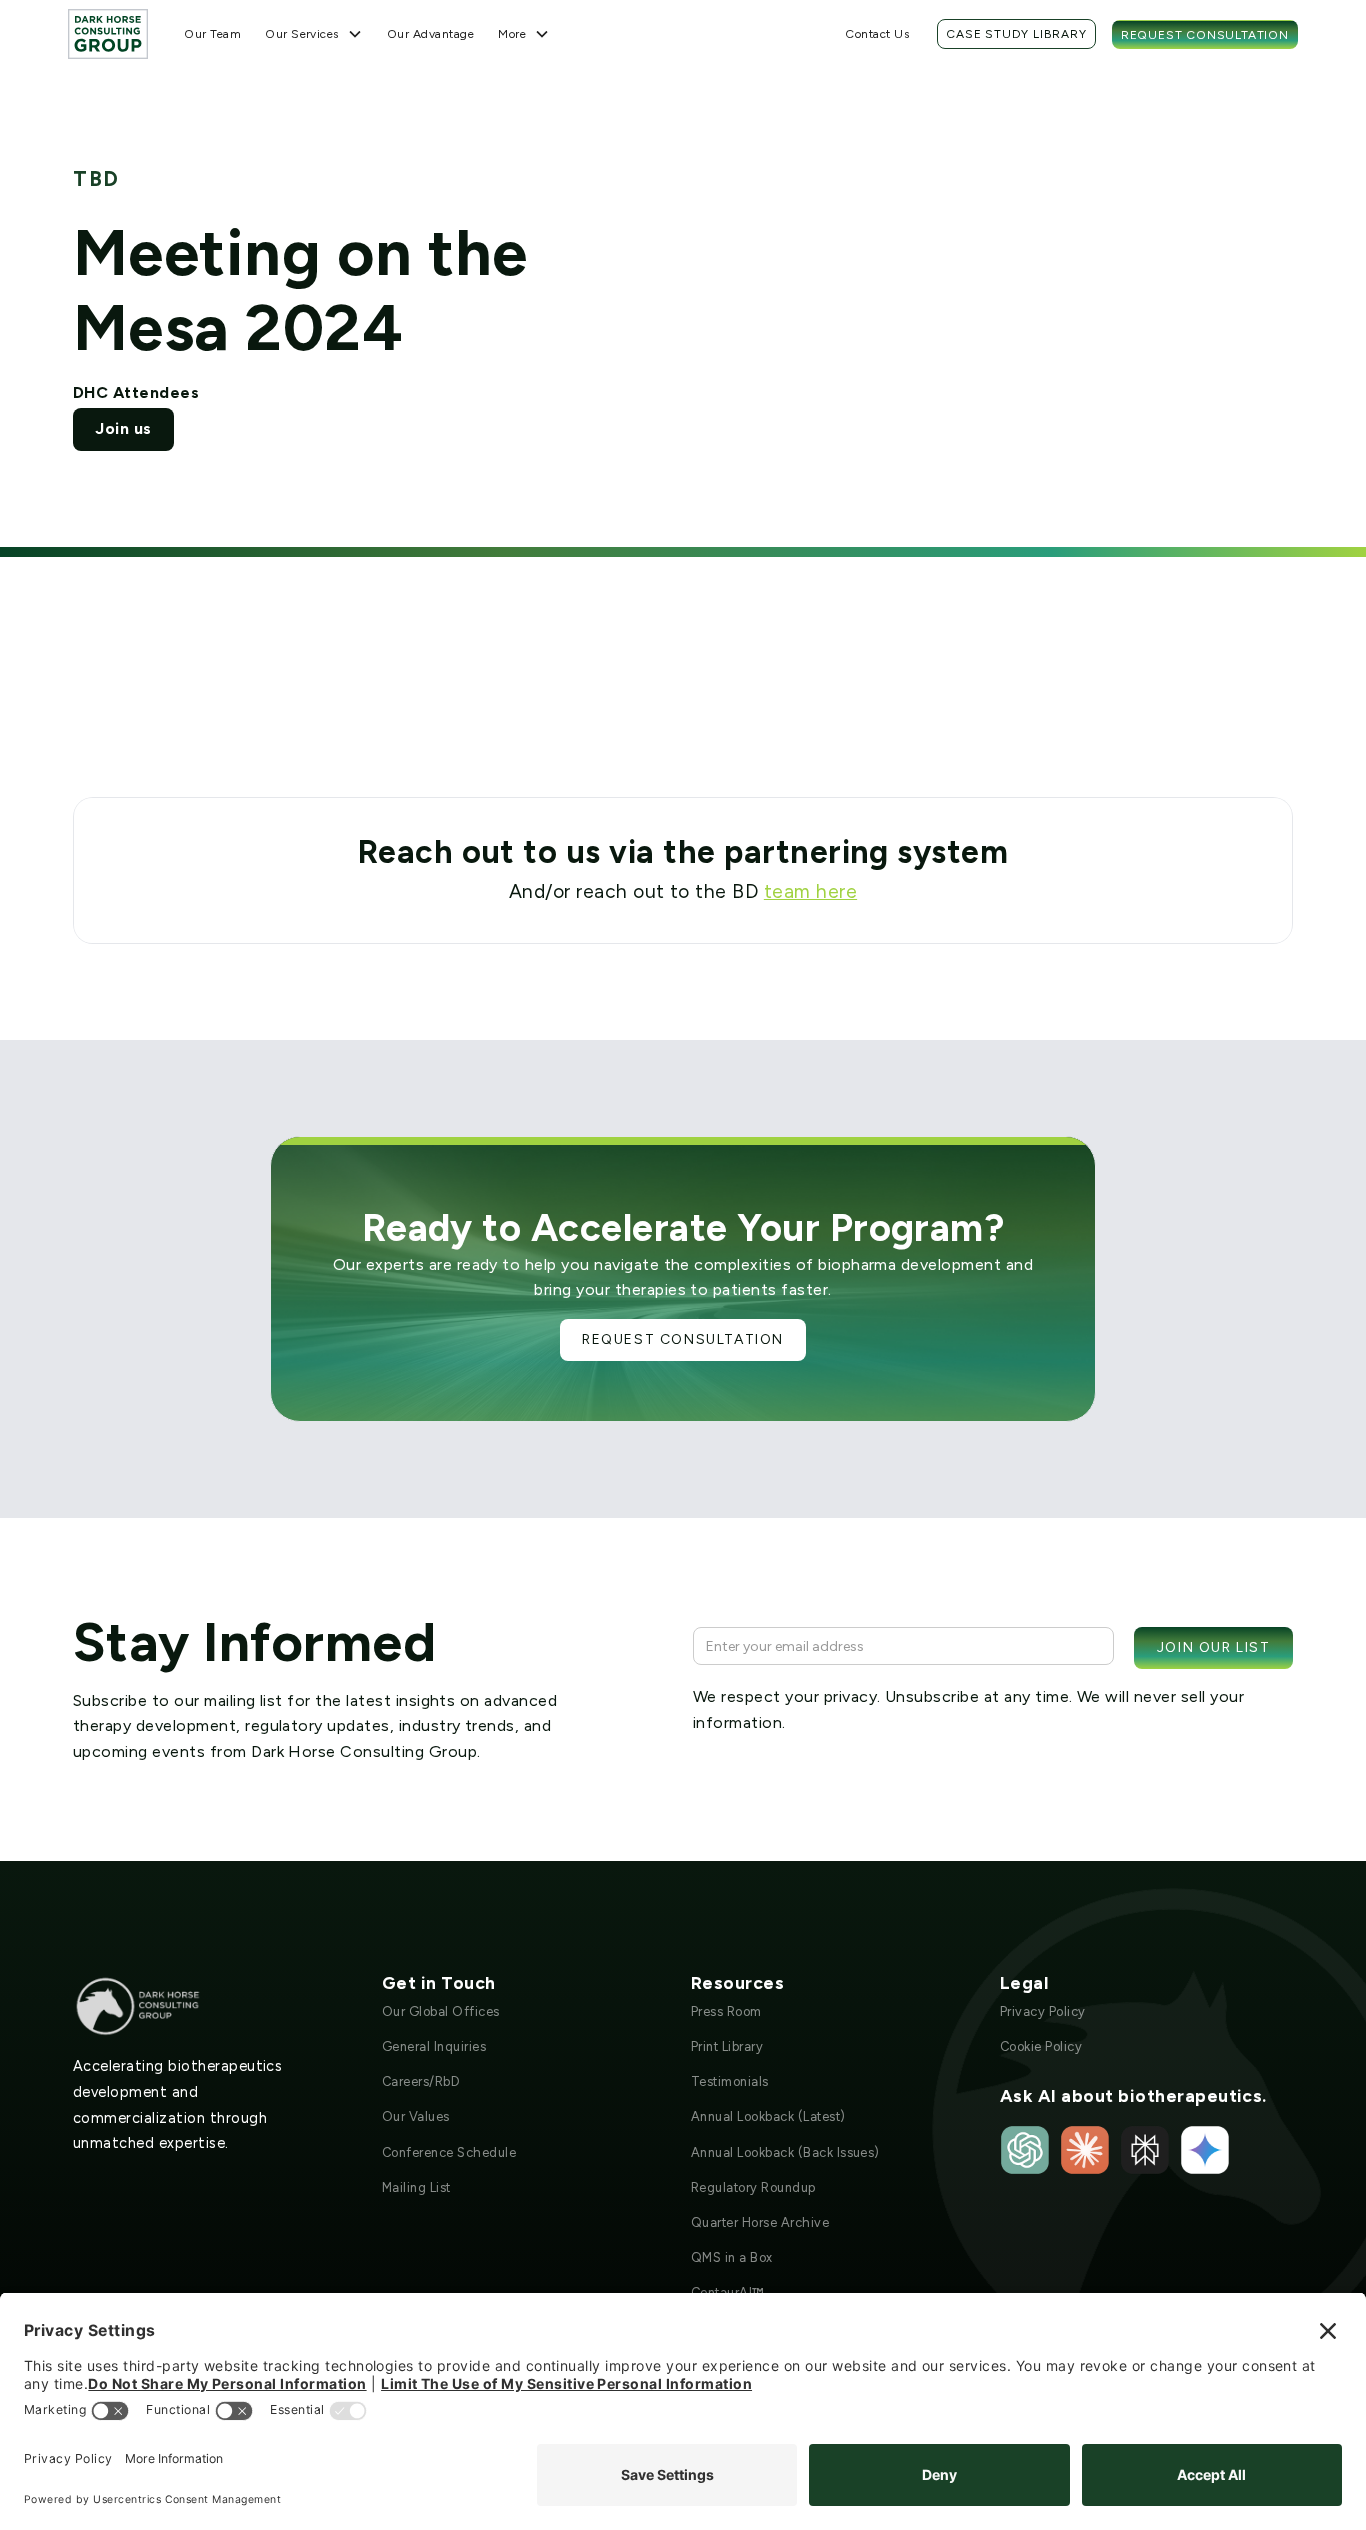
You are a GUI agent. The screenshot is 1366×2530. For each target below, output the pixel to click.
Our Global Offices (441, 2011)
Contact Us (877, 34)
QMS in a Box (732, 2257)
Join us (123, 428)
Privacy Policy (1043, 2011)
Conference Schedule (449, 2152)
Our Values (416, 2116)
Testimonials (730, 2081)
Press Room (726, 2011)
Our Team (212, 34)
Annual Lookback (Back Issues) (785, 2152)
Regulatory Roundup (753, 2187)
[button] (314, 34)
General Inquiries (434, 2046)
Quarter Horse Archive (760, 2222)
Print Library (727, 2046)
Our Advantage (430, 34)
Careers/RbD (421, 2081)
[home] (108, 33)
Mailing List (416, 2187)
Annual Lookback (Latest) (768, 2116)
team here (810, 891)
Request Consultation (1205, 35)
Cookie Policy (1041, 2046)
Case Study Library (1016, 34)
